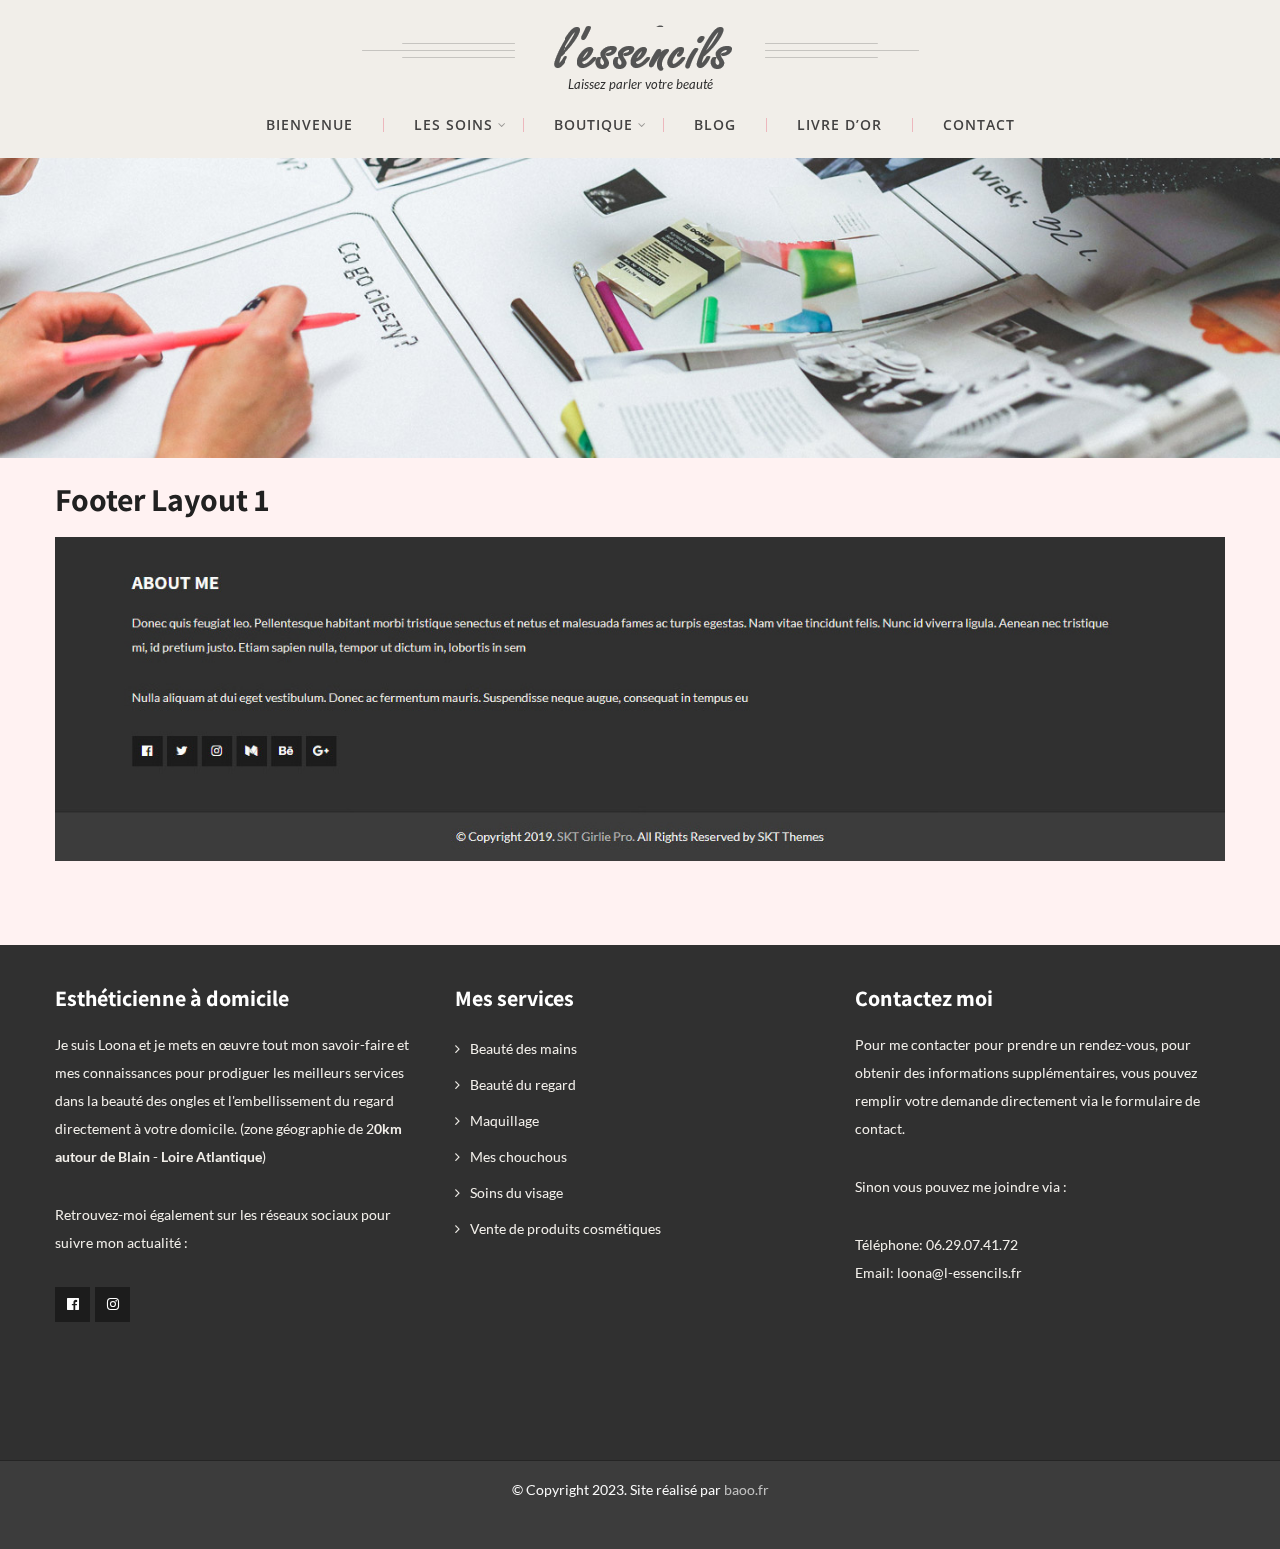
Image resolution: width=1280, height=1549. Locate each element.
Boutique (593, 125)
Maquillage (504, 1120)
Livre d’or (839, 125)
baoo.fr (746, 1489)
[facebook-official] (72, 1304)
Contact (979, 125)
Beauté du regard (523, 1084)
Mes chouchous (518, 1156)
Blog (715, 125)
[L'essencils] (640, 37)
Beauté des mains (523, 1048)
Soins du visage (516, 1192)
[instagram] (112, 1304)
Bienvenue (309, 125)
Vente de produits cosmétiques (565, 1228)
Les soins (453, 125)
